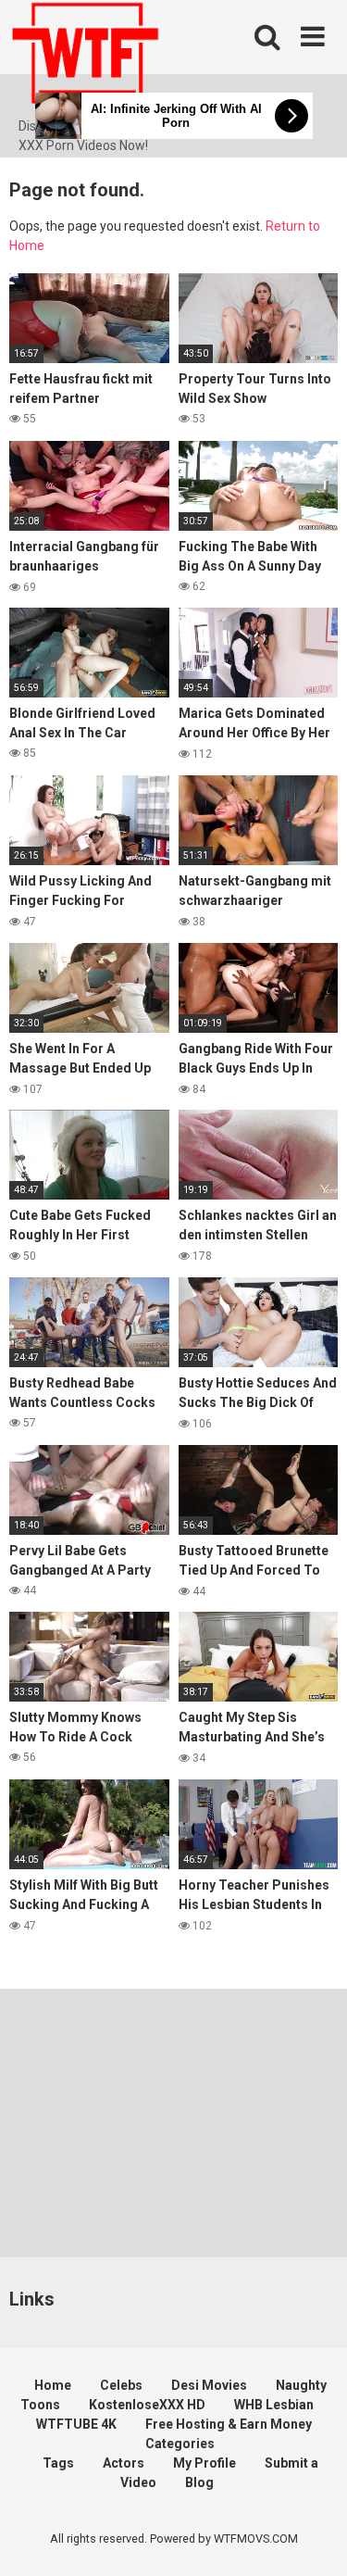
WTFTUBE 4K (76, 2424)
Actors (124, 2463)
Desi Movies (209, 2385)
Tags (58, 2463)
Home (53, 2385)
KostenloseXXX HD (147, 2405)
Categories (180, 2444)
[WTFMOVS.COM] (85, 58)
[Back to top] (313, 2538)
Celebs (121, 2385)
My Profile (204, 2463)
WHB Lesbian (274, 2405)
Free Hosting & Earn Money (229, 2424)
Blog (199, 2482)
